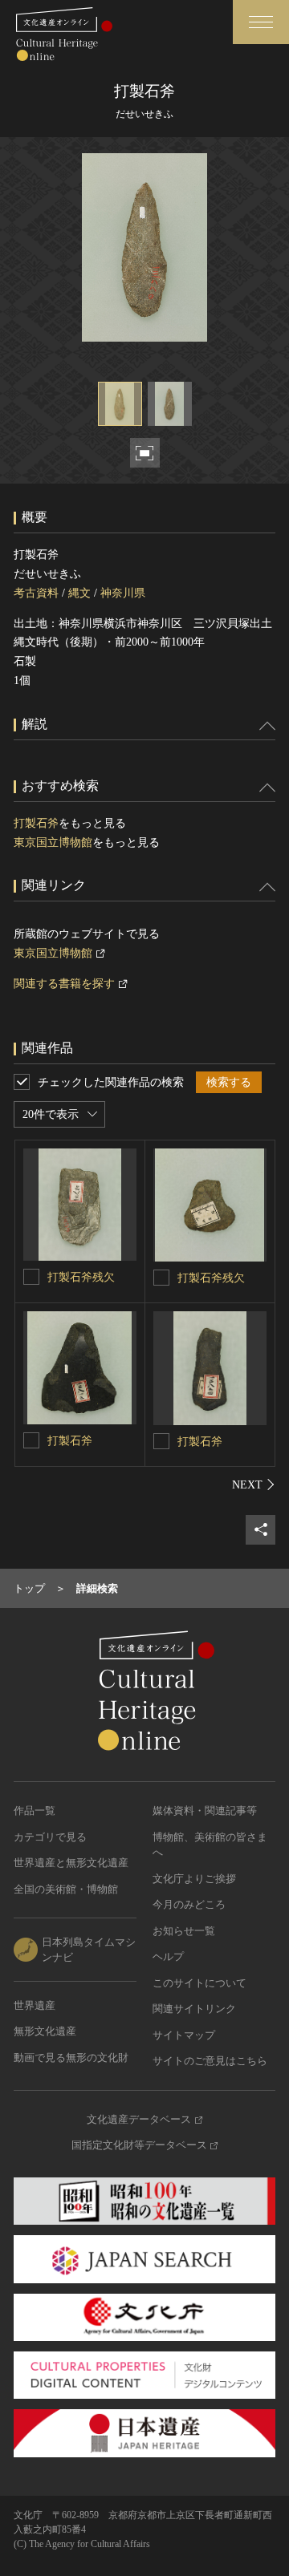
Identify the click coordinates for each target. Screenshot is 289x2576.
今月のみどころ (189, 1904)
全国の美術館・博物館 (66, 1889)
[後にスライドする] (254, 1484)
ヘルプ (168, 1956)
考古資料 (36, 593)
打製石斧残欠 (81, 1277)
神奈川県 (123, 593)
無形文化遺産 (45, 2031)
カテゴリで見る (50, 1837)
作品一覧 (35, 1810)
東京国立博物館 (53, 842)
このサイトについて (199, 1983)
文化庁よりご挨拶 (194, 1879)
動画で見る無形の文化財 (71, 2058)
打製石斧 (36, 823)
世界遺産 (35, 2005)
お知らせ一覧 (184, 1931)
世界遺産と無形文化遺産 (71, 1863)
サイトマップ (184, 2035)
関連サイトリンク (194, 2009)
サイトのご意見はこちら (210, 2061)
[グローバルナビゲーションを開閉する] (261, 22)
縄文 (79, 593)
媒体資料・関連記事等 (205, 1810)
